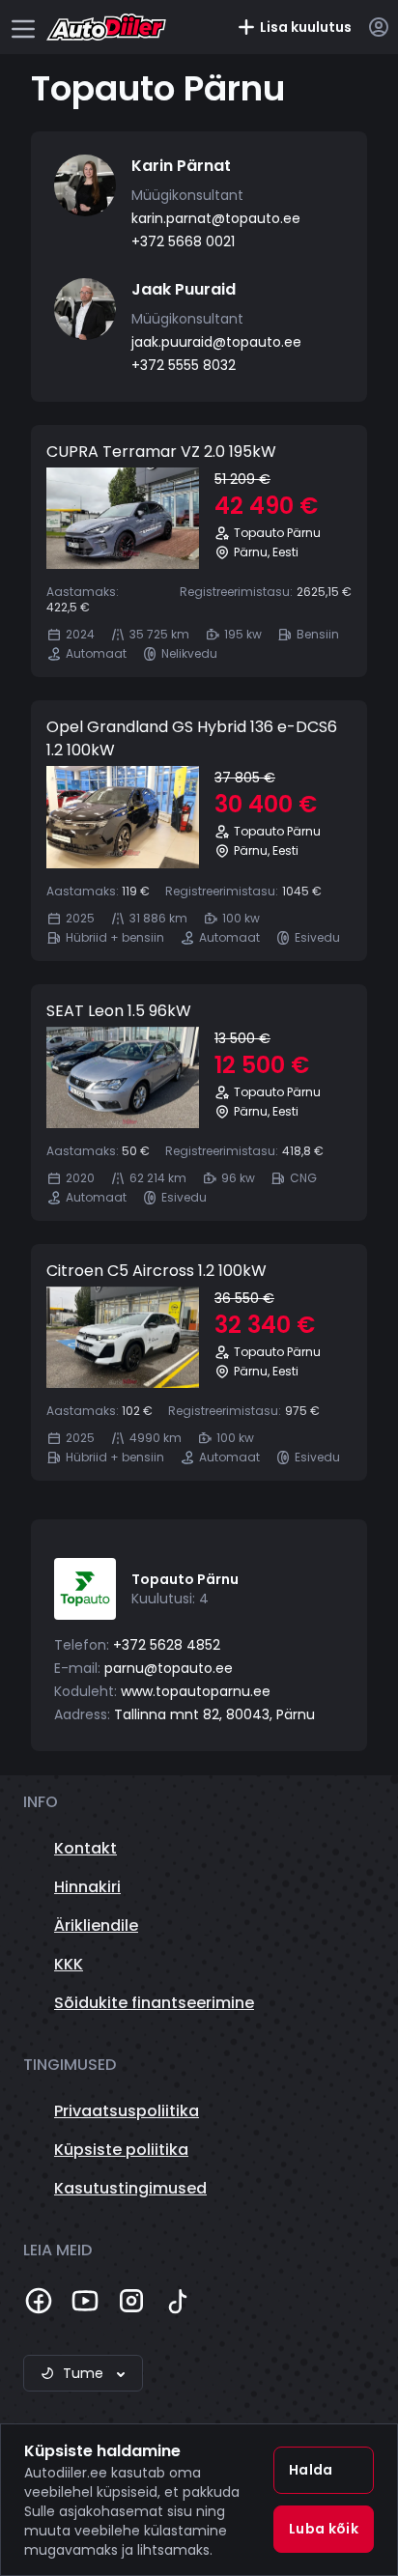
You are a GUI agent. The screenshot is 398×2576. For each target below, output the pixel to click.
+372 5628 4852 (167, 1645)
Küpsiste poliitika (121, 2150)
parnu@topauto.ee (169, 1668)
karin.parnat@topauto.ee (216, 218)
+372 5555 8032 (184, 365)
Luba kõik (324, 2529)
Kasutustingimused (130, 2188)
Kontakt (85, 1848)
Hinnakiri (87, 1887)
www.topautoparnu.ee (196, 1691)
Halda (311, 2470)
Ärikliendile (96, 1925)
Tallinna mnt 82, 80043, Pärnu (214, 1714)
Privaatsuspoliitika (127, 2111)
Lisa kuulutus (306, 27)
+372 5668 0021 (183, 241)
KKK (69, 1964)
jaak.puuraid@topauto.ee (216, 342)
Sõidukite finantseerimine (154, 2003)
